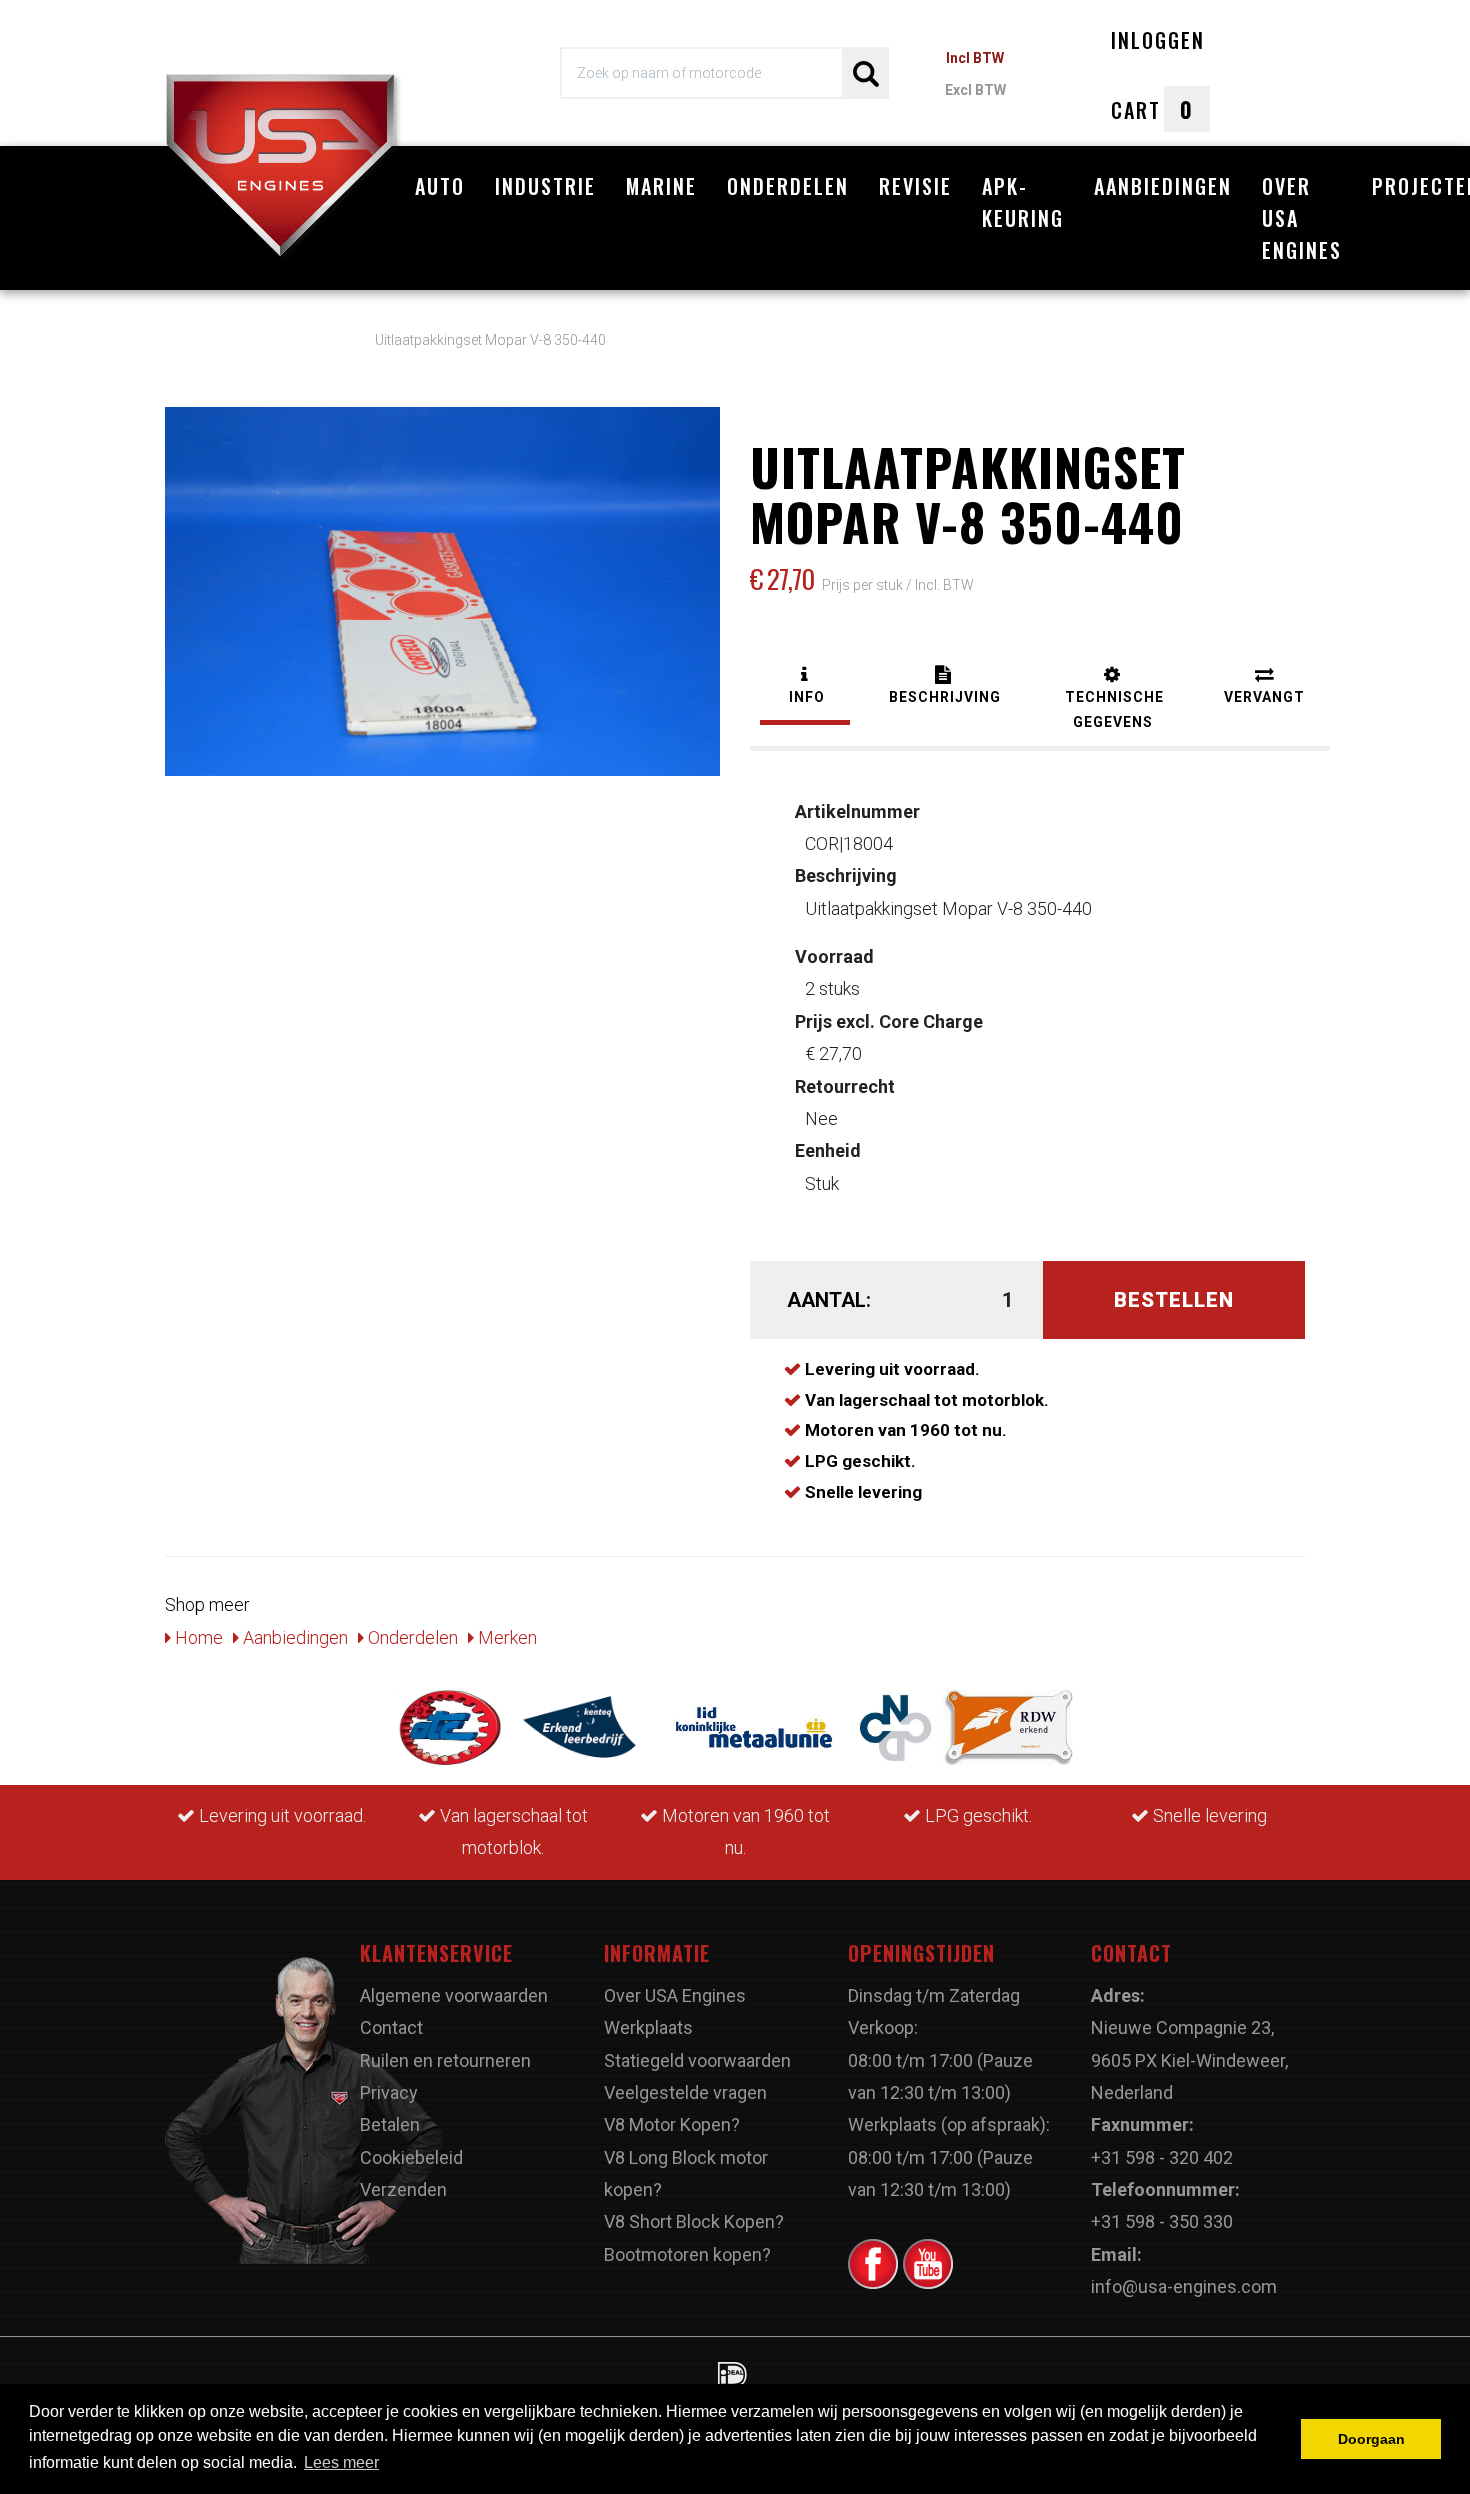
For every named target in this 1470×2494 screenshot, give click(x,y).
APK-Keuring (1023, 202)
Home (197, 1637)
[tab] (805, 687)
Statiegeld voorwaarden (697, 2060)
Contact (391, 2027)
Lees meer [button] (341, 2462)
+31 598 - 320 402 (1162, 2157)
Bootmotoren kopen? (687, 2254)
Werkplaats (648, 2027)
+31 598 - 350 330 (1162, 2221)
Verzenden (403, 2189)
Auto (440, 186)
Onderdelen (788, 186)
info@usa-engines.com (1184, 2286)
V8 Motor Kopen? (672, 2124)
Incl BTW (975, 58)
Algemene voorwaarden (454, 1995)
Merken (505, 1637)
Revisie (915, 186)
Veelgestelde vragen (685, 2092)
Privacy (389, 2092)
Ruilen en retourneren (445, 2060)
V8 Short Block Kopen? (694, 2221)
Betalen (390, 2124)
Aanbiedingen (1163, 186)
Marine (661, 186)
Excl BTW (975, 90)
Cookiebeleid (411, 2157)
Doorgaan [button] (1371, 2439)
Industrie (545, 186)
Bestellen (1174, 1300)
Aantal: (829, 1300)
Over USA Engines (1302, 218)
